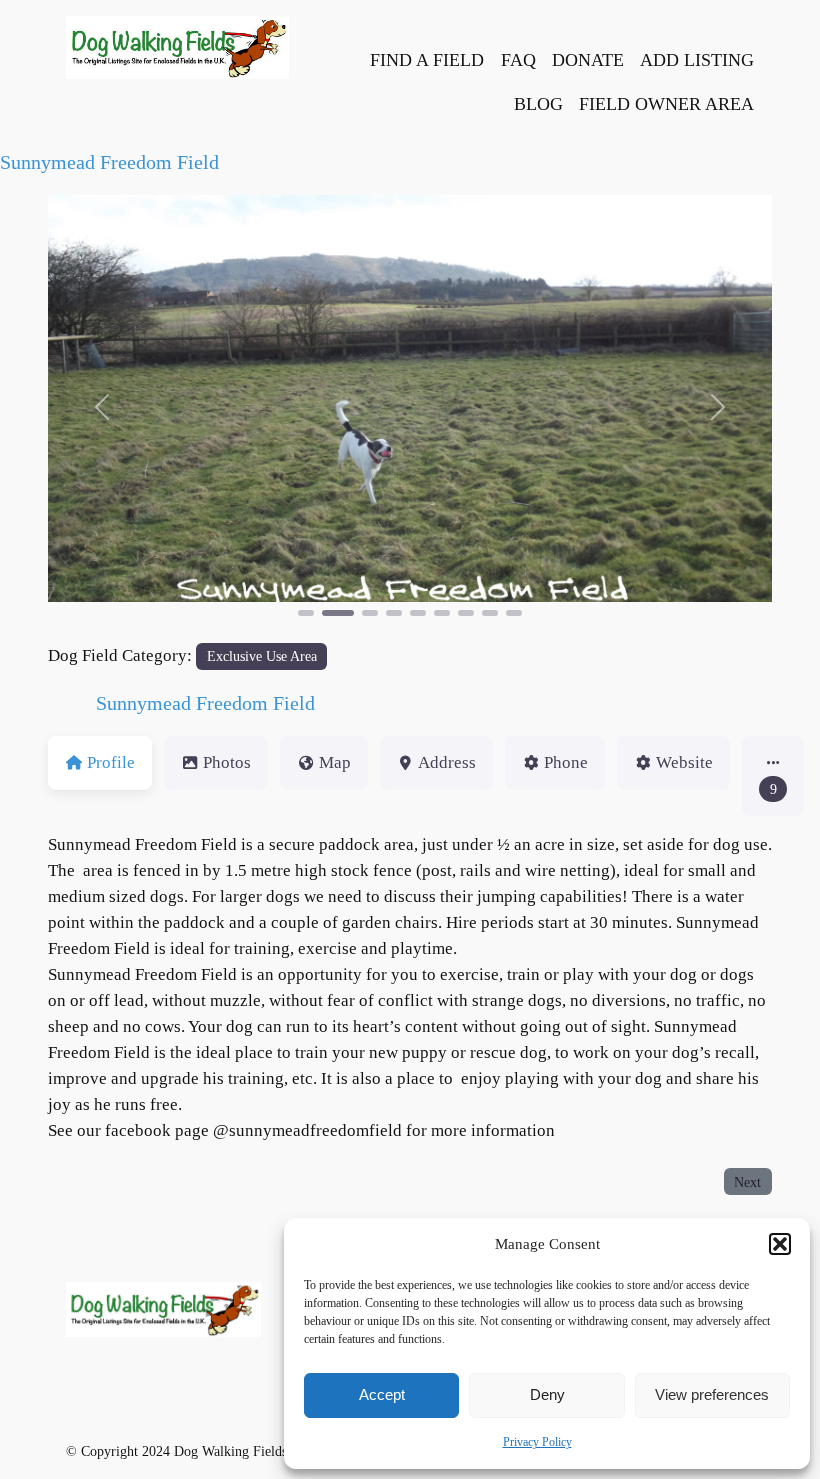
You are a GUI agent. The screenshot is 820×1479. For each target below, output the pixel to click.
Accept (382, 1394)
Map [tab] (335, 762)
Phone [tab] (566, 762)
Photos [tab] (227, 762)
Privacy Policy (537, 1442)
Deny (547, 1394)
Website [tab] (684, 762)
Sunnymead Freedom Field (109, 162)
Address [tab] (447, 762)
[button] (780, 1244)
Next (747, 1182)
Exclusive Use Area (262, 656)
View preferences (712, 1394)
